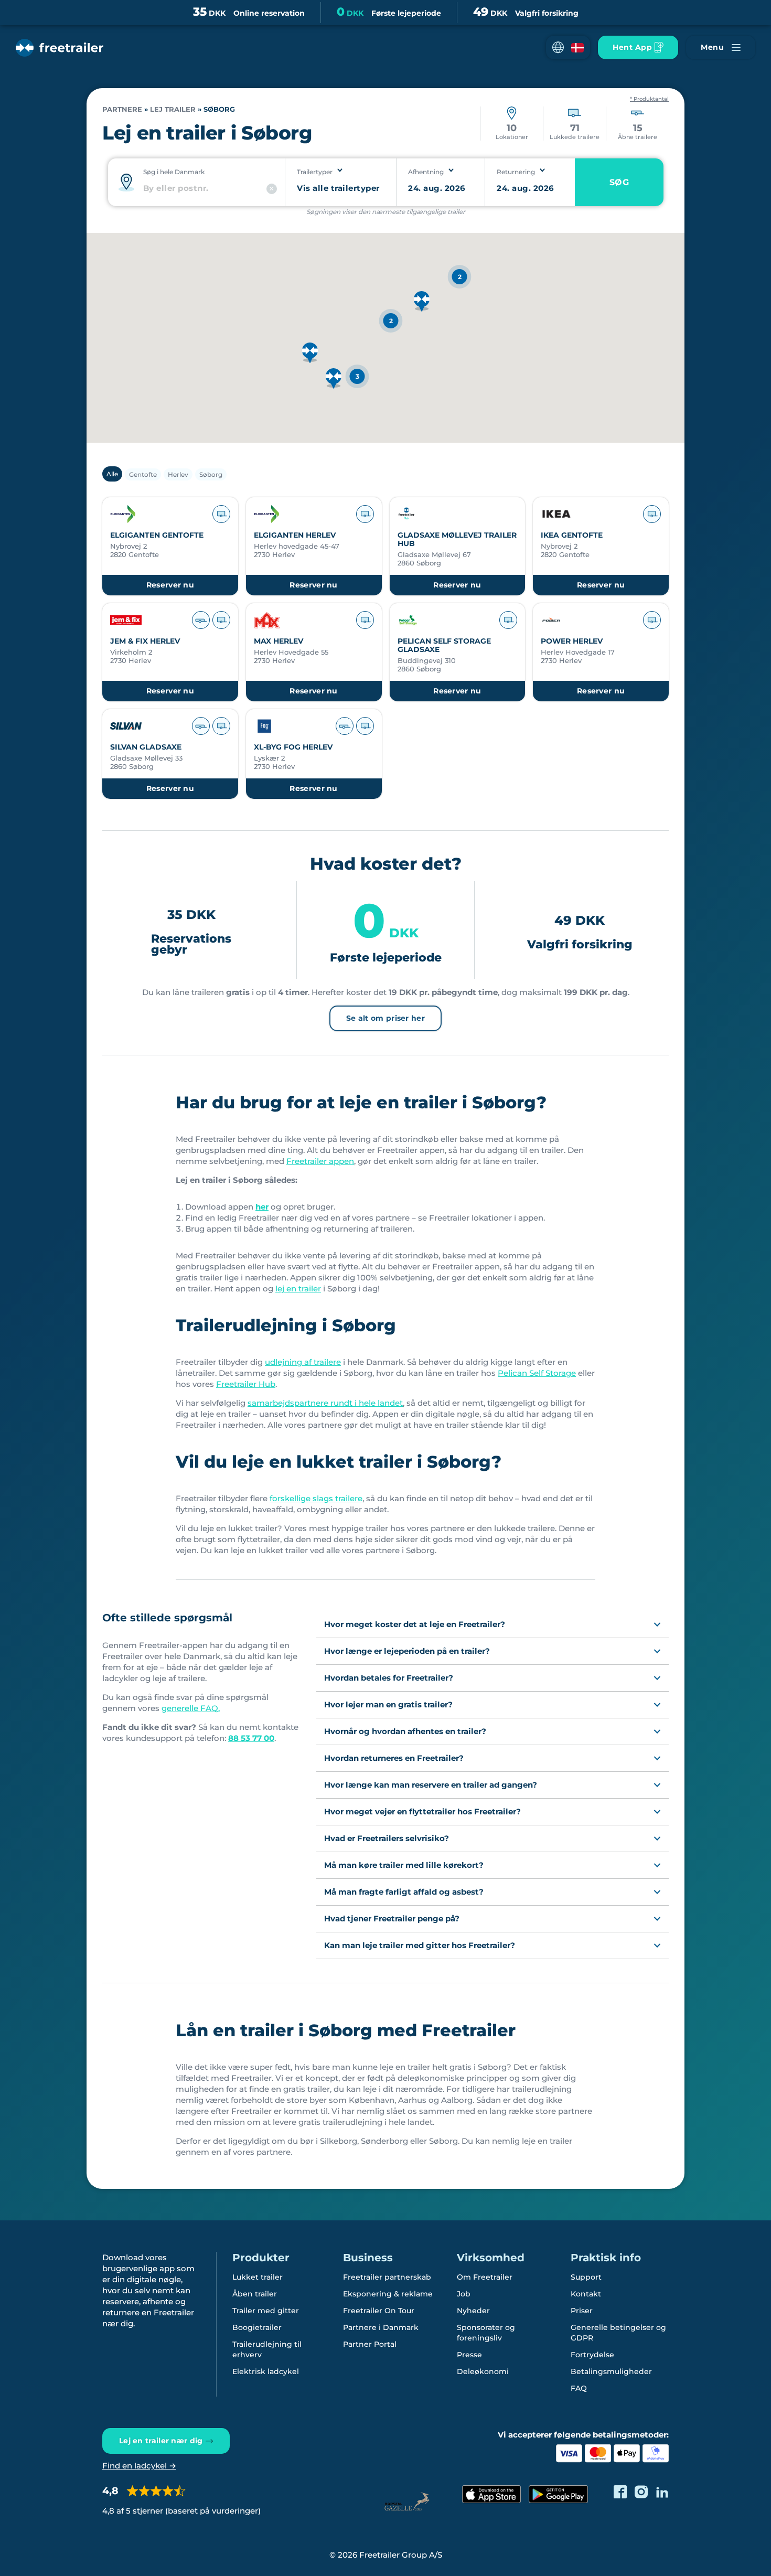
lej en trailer (298, 1289)
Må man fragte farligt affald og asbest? (404, 1892)
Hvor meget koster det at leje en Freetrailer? (415, 1624)
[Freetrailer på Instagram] (641, 2492)
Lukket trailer (258, 2277)
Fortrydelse (592, 2355)
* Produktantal (649, 99)
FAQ (579, 2388)
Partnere (122, 109)
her (262, 1207)
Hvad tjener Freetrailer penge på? (392, 1918)
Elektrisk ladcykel (266, 2371)
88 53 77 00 (251, 1738)
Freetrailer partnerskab (387, 2277)
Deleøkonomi (483, 2371)
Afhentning (426, 172)
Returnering (516, 172)
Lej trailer (173, 109)
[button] (568, 47)
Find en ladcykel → (139, 2466)
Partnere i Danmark (381, 2327)
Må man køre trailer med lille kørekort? (404, 1865)
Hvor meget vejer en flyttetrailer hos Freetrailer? (422, 1811)
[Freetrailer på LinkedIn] (662, 2492)
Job (464, 2294)
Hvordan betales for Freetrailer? (389, 1678)
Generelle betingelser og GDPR (618, 2333)
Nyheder (473, 2311)
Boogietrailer (257, 2327)
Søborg (211, 474)
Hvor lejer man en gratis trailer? (388, 1704)
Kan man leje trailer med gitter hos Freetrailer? (420, 1945)
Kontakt (586, 2294)
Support (586, 2277)
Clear (272, 189)
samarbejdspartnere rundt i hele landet (325, 1403)
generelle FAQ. (191, 1708)
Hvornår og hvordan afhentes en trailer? (405, 1731)
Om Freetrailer (485, 2277)
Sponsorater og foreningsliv (486, 2333)
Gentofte (143, 474)
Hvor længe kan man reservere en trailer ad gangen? (431, 1785)
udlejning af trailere (303, 1362)
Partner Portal (370, 2344)
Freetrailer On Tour (379, 2311)
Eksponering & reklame (388, 2294)
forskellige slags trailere (316, 1498)
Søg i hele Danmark (174, 172)
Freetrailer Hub (246, 1384)
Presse (469, 2355)
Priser (582, 2311)
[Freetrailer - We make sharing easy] (60, 48)
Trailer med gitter (266, 2311)
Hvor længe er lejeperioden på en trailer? (407, 1651)
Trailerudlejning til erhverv (267, 2349)
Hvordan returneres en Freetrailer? (394, 1758)
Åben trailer (255, 2294)
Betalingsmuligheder (611, 2371)
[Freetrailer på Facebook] (620, 2492)
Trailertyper (315, 172)
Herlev (178, 474)
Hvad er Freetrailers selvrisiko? (387, 1838)
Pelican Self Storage (537, 1373)
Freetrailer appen (320, 1161)
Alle (112, 474)
